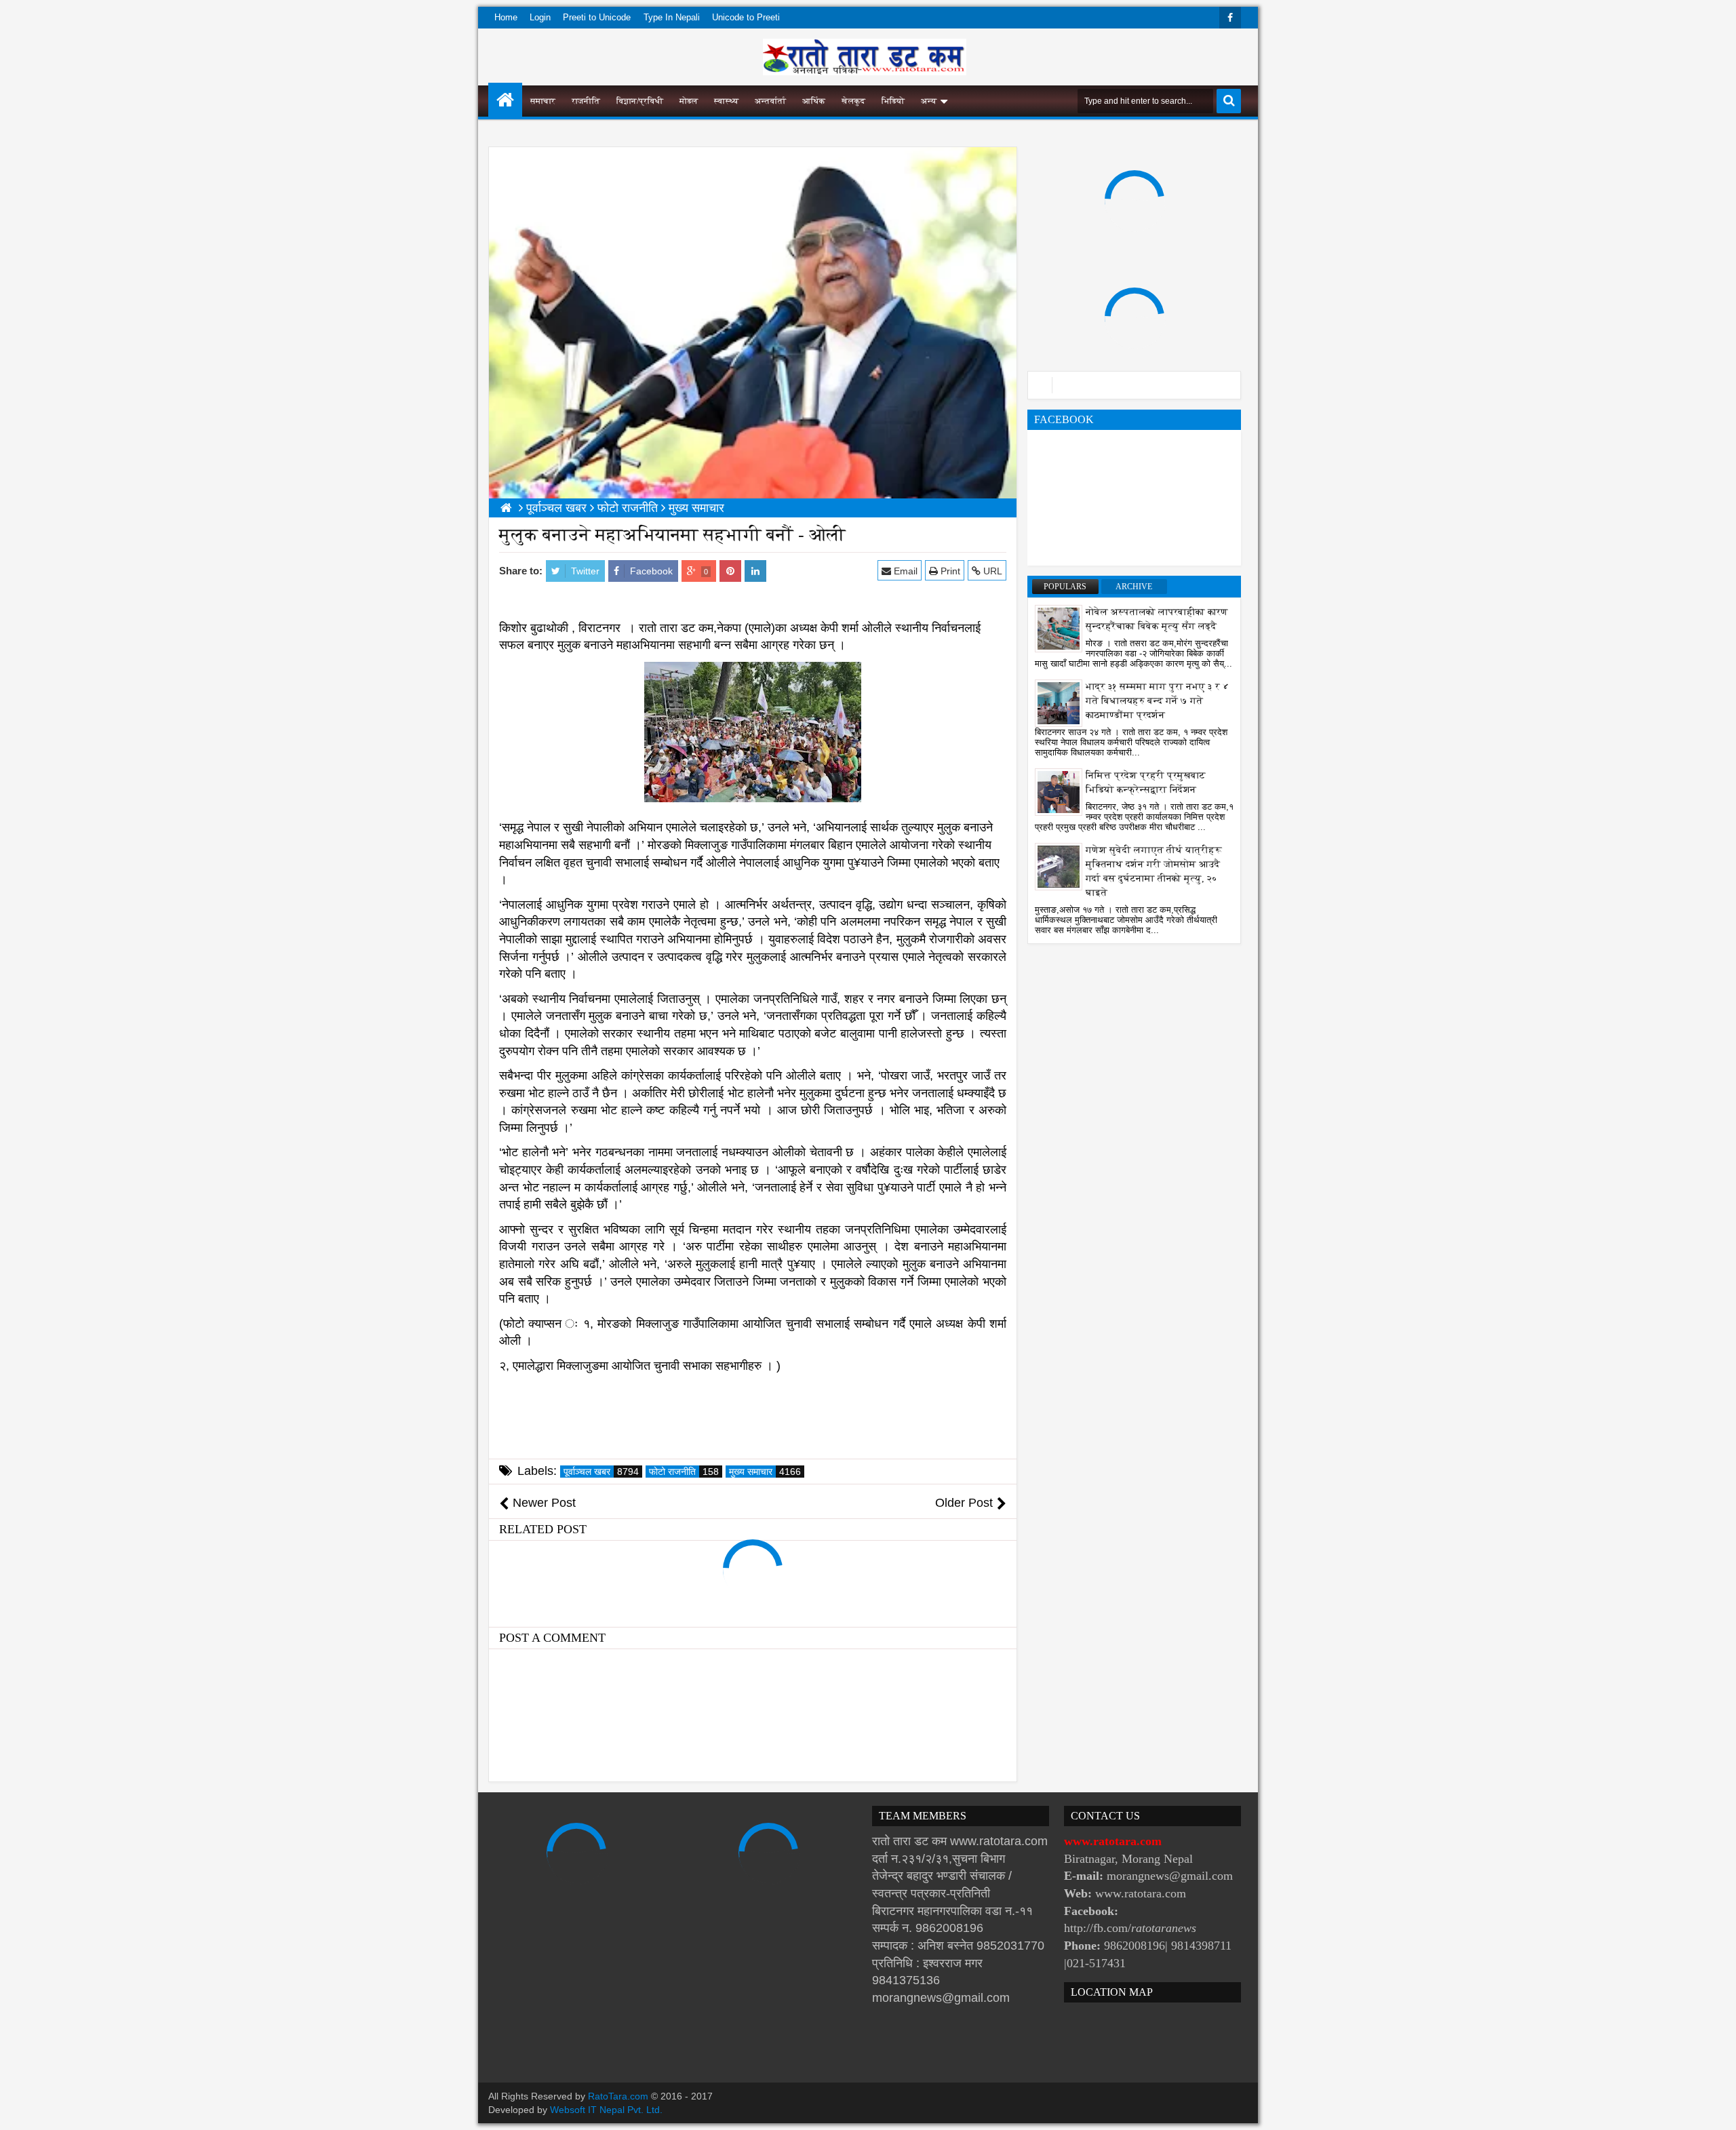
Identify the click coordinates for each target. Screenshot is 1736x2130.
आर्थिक (814, 101)
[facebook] (1230, 18)
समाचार (543, 101)
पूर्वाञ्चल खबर (601, 1472)
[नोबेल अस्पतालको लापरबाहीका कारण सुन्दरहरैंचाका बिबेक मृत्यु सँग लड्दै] (1059, 628)
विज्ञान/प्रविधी (640, 101)
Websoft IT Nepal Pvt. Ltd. (606, 2110)
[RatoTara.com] (505, 100)
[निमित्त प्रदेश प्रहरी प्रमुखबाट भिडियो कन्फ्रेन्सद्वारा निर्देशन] (1059, 791)
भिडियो (893, 101)
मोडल (689, 101)
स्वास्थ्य (726, 101)
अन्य (929, 101)
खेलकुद (853, 101)
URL (991, 571)
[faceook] (1134, 385)
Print (949, 571)
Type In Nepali (672, 17)
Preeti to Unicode (597, 17)
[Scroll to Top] (1716, 2110)
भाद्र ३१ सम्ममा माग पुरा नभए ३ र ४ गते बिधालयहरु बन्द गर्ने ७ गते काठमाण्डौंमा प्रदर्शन (1158, 701)
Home (506, 17)
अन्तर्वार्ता (770, 101)
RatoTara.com (618, 2096)
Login (540, 17)
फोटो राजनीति (684, 1472)
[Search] (1229, 101)
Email (904, 571)
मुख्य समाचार (765, 1472)
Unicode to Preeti (746, 17)
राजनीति (586, 101)
